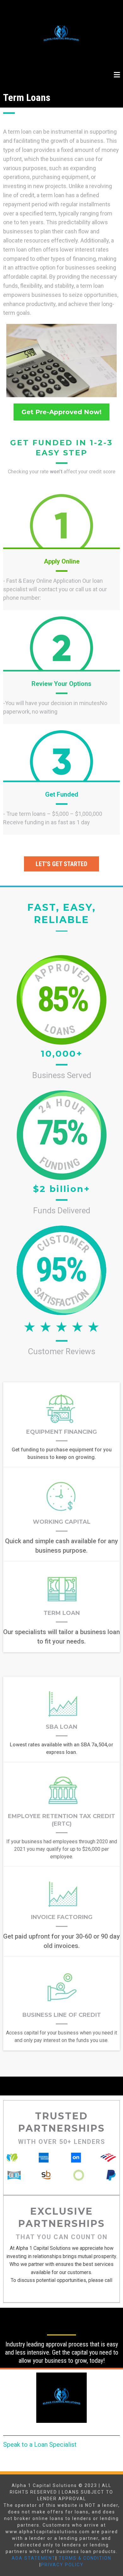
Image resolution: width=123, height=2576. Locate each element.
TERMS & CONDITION (85, 2558)
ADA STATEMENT (34, 2558)
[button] (117, 75)
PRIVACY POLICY (62, 2565)
